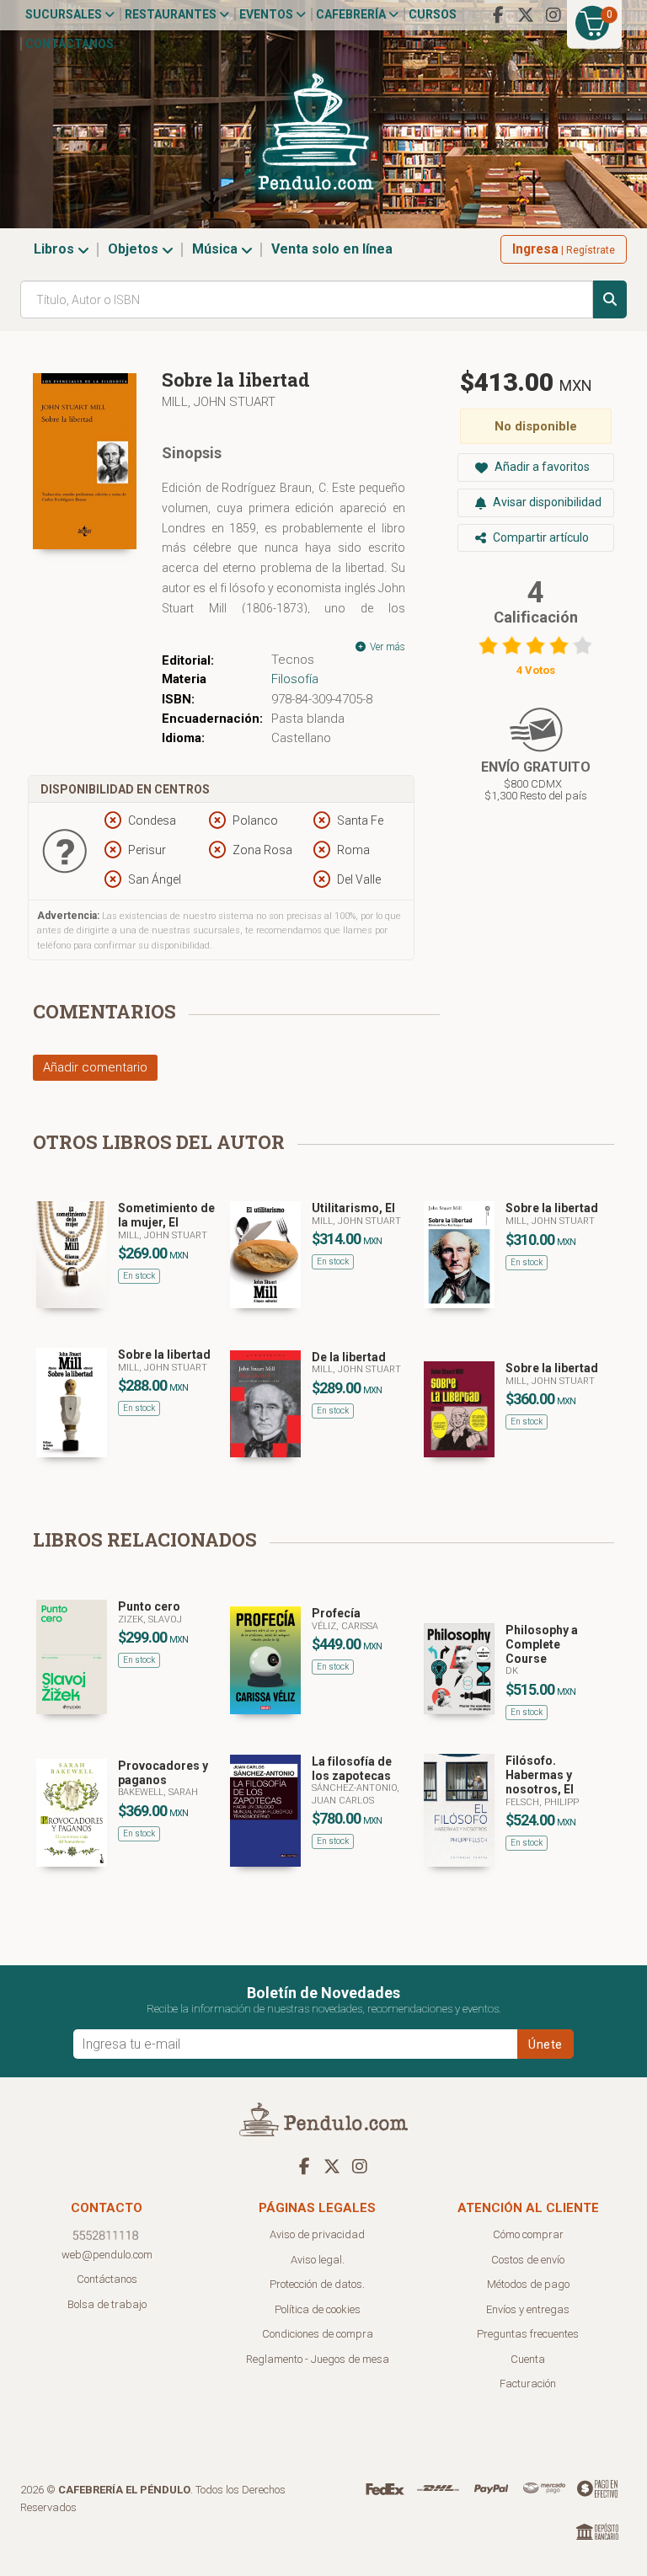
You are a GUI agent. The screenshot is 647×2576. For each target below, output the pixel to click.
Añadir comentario (95, 1067)
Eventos (267, 14)
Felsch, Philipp (542, 1802)
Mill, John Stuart (219, 402)
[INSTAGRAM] (553, 15)
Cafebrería (352, 14)
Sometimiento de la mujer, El (166, 1215)
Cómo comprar (528, 2234)
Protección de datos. (317, 2284)
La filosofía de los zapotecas (352, 1769)
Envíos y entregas (528, 2309)
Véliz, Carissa (345, 1626)
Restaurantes (172, 14)
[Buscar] (610, 299)
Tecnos (293, 660)
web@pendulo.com (107, 2255)
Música (217, 249)
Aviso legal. (318, 2260)
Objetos (135, 249)
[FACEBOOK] (498, 15)
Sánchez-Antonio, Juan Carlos (356, 1794)
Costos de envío (528, 2260)
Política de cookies (318, 2309)
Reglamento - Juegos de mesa (318, 2359)
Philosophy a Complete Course (542, 1644)
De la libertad (349, 1357)
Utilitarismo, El (353, 1208)
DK (512, 1671)
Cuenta (528, 2359)
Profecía (336, 1613)
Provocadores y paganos (163, 1773)
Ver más (386, 647)
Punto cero (149, 1606)
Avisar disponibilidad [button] (546, 502)
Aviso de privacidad (317, 2234)
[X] (526, 15)
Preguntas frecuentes (528, 2334)
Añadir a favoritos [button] (541, 467)
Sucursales (65, 14)
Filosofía (295, 679)
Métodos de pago (528, 2284)
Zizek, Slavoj (150, 1619)
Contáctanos (70, 44)
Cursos (433, 14)
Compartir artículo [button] (540, 537)
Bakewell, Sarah (158, 1792)
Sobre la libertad (552, 1208)
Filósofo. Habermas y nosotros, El (540, 1775)
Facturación (528, 2384)
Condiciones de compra (318, 2334)
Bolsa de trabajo (107, 2304)
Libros (56, 249)
